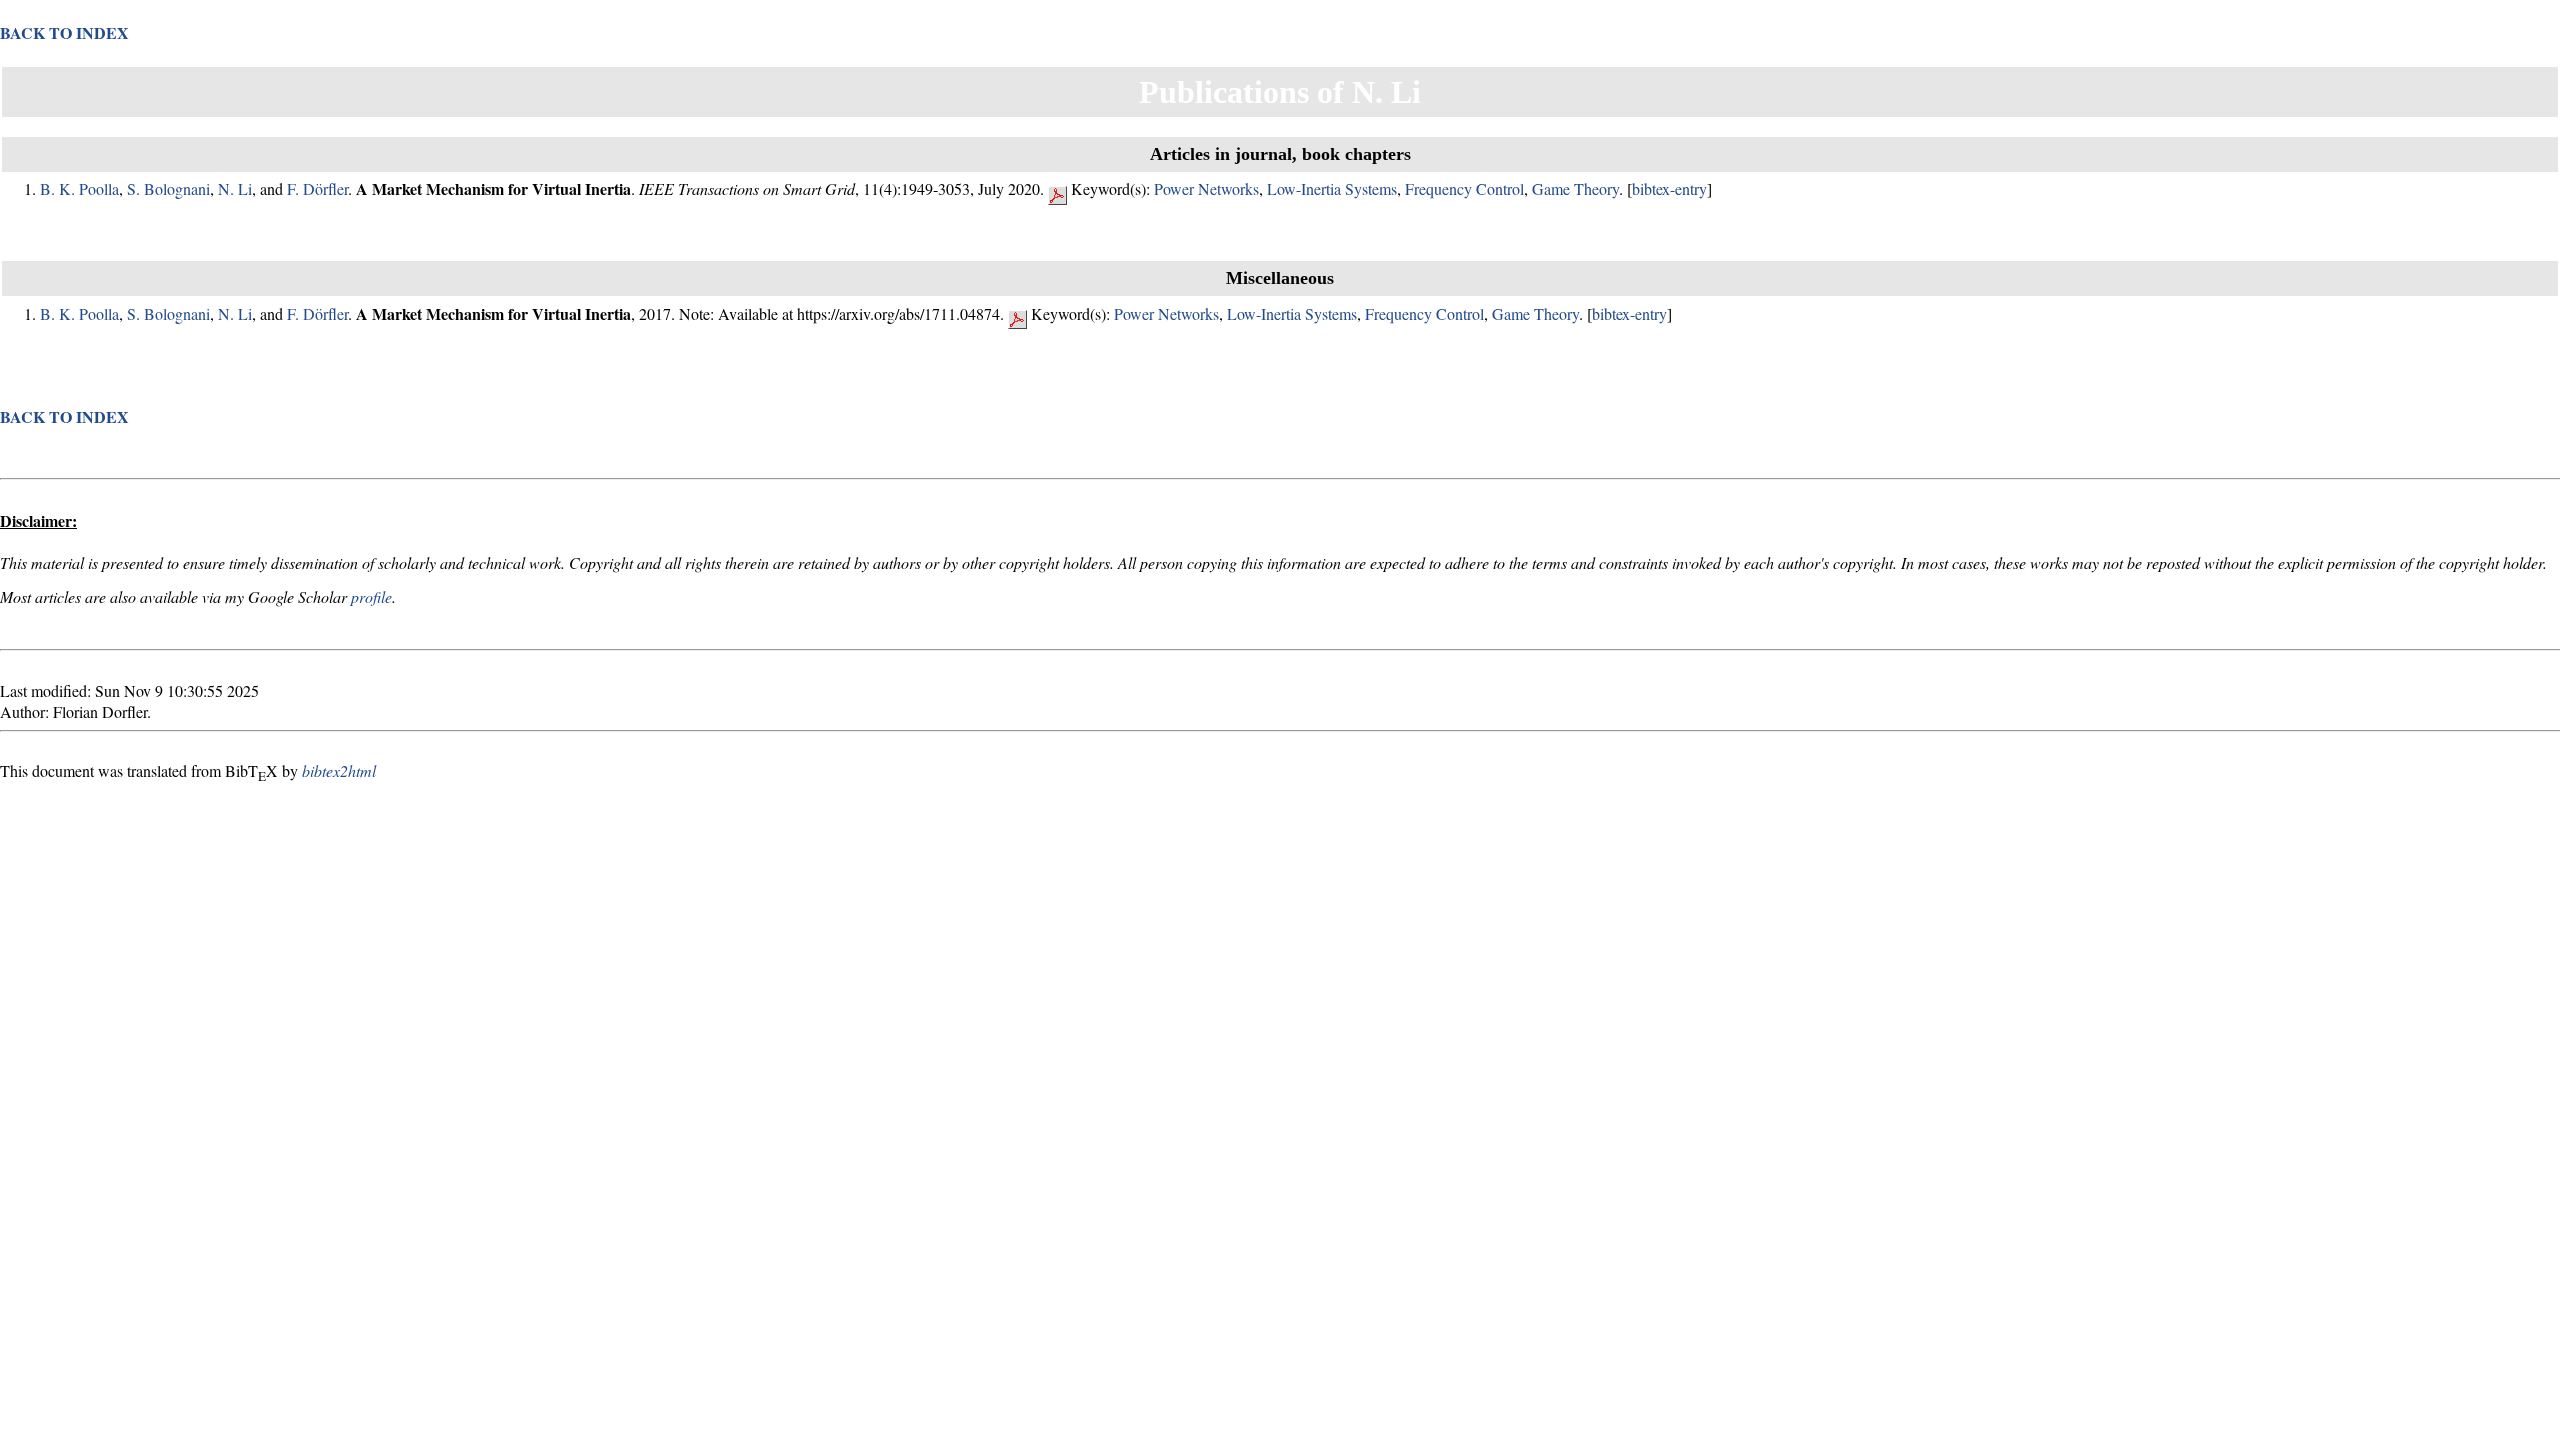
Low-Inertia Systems (1332, 188)
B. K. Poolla (79, 188)
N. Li (235, 188)
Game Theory (1575, 188)
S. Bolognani (168, 188)
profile (371, 596)
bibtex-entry (1669, 188)
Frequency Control (1464, 188)
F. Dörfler (317, 188)
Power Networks (1206, 188)
